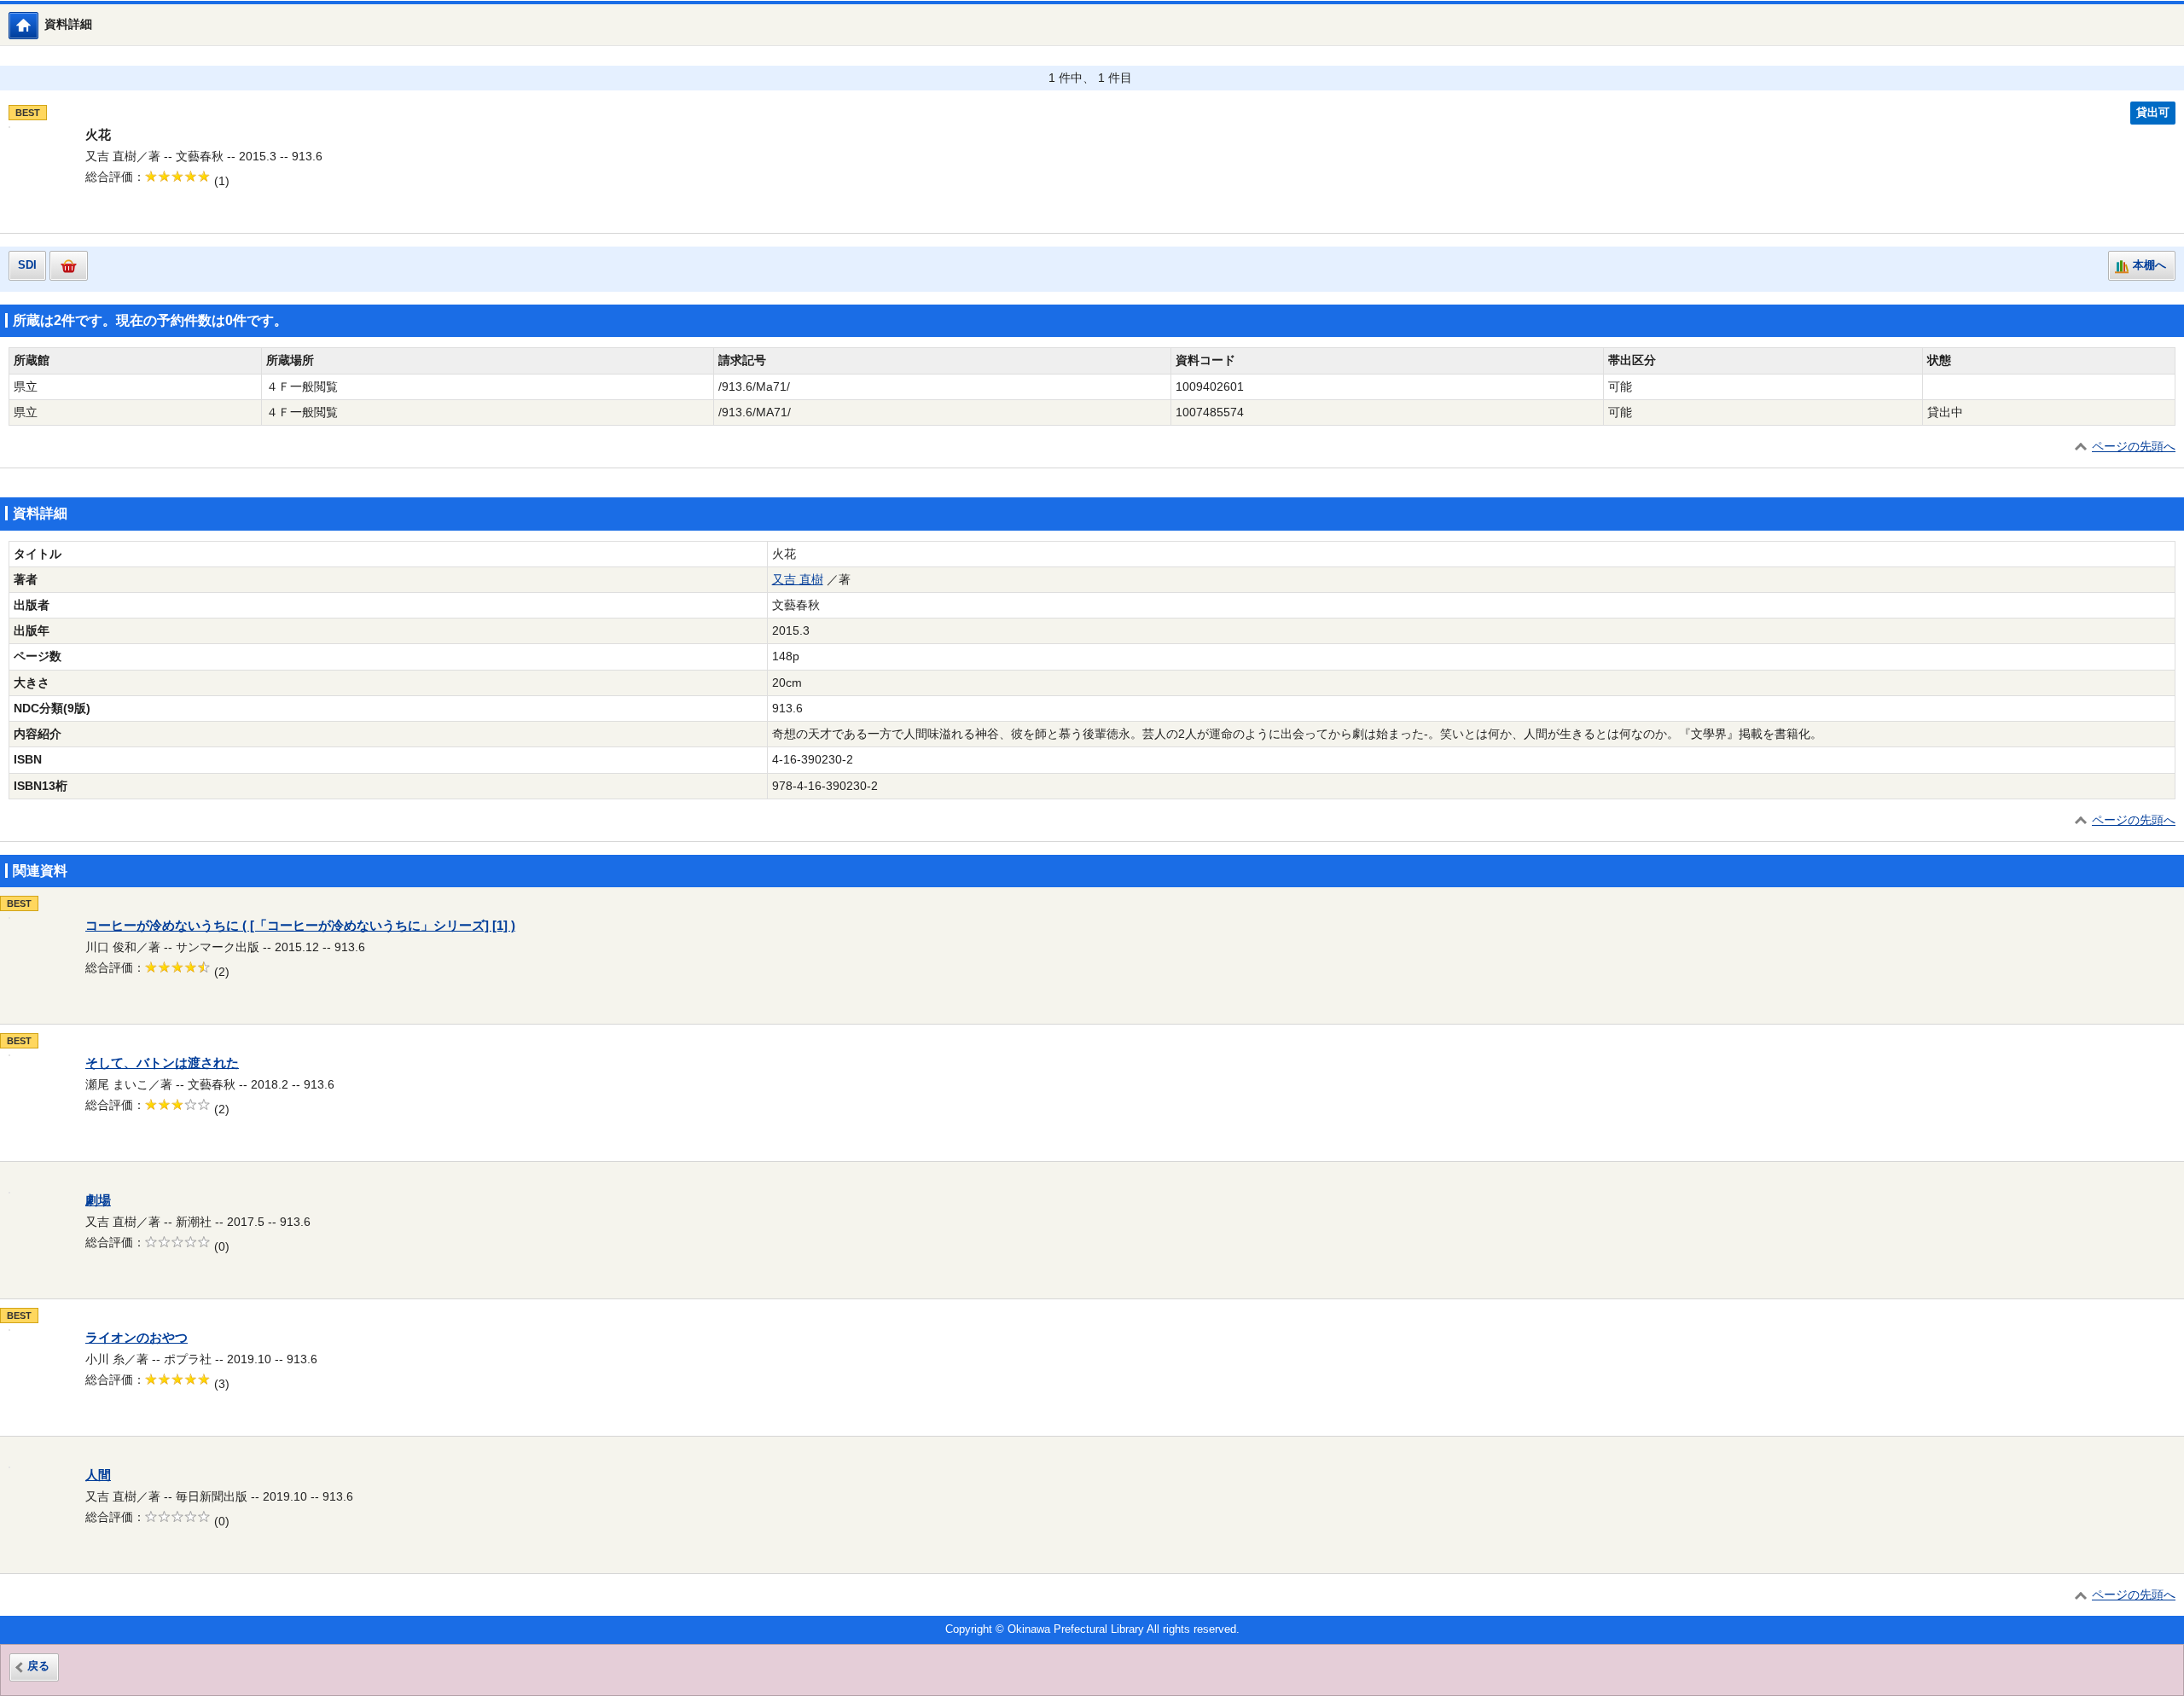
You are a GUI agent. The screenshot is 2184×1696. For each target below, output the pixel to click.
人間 (98, 1475)
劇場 (98, 1200)
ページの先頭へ (2134, 447)
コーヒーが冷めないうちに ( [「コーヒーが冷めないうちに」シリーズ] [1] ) (300, 926)
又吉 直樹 (798, 580)
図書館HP (38, 25)
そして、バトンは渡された (162, 1063)
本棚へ (2149, 265)
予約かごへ (69, 266)
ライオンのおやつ (136, 1338)
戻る (38, 1666)
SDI (27, 265)
